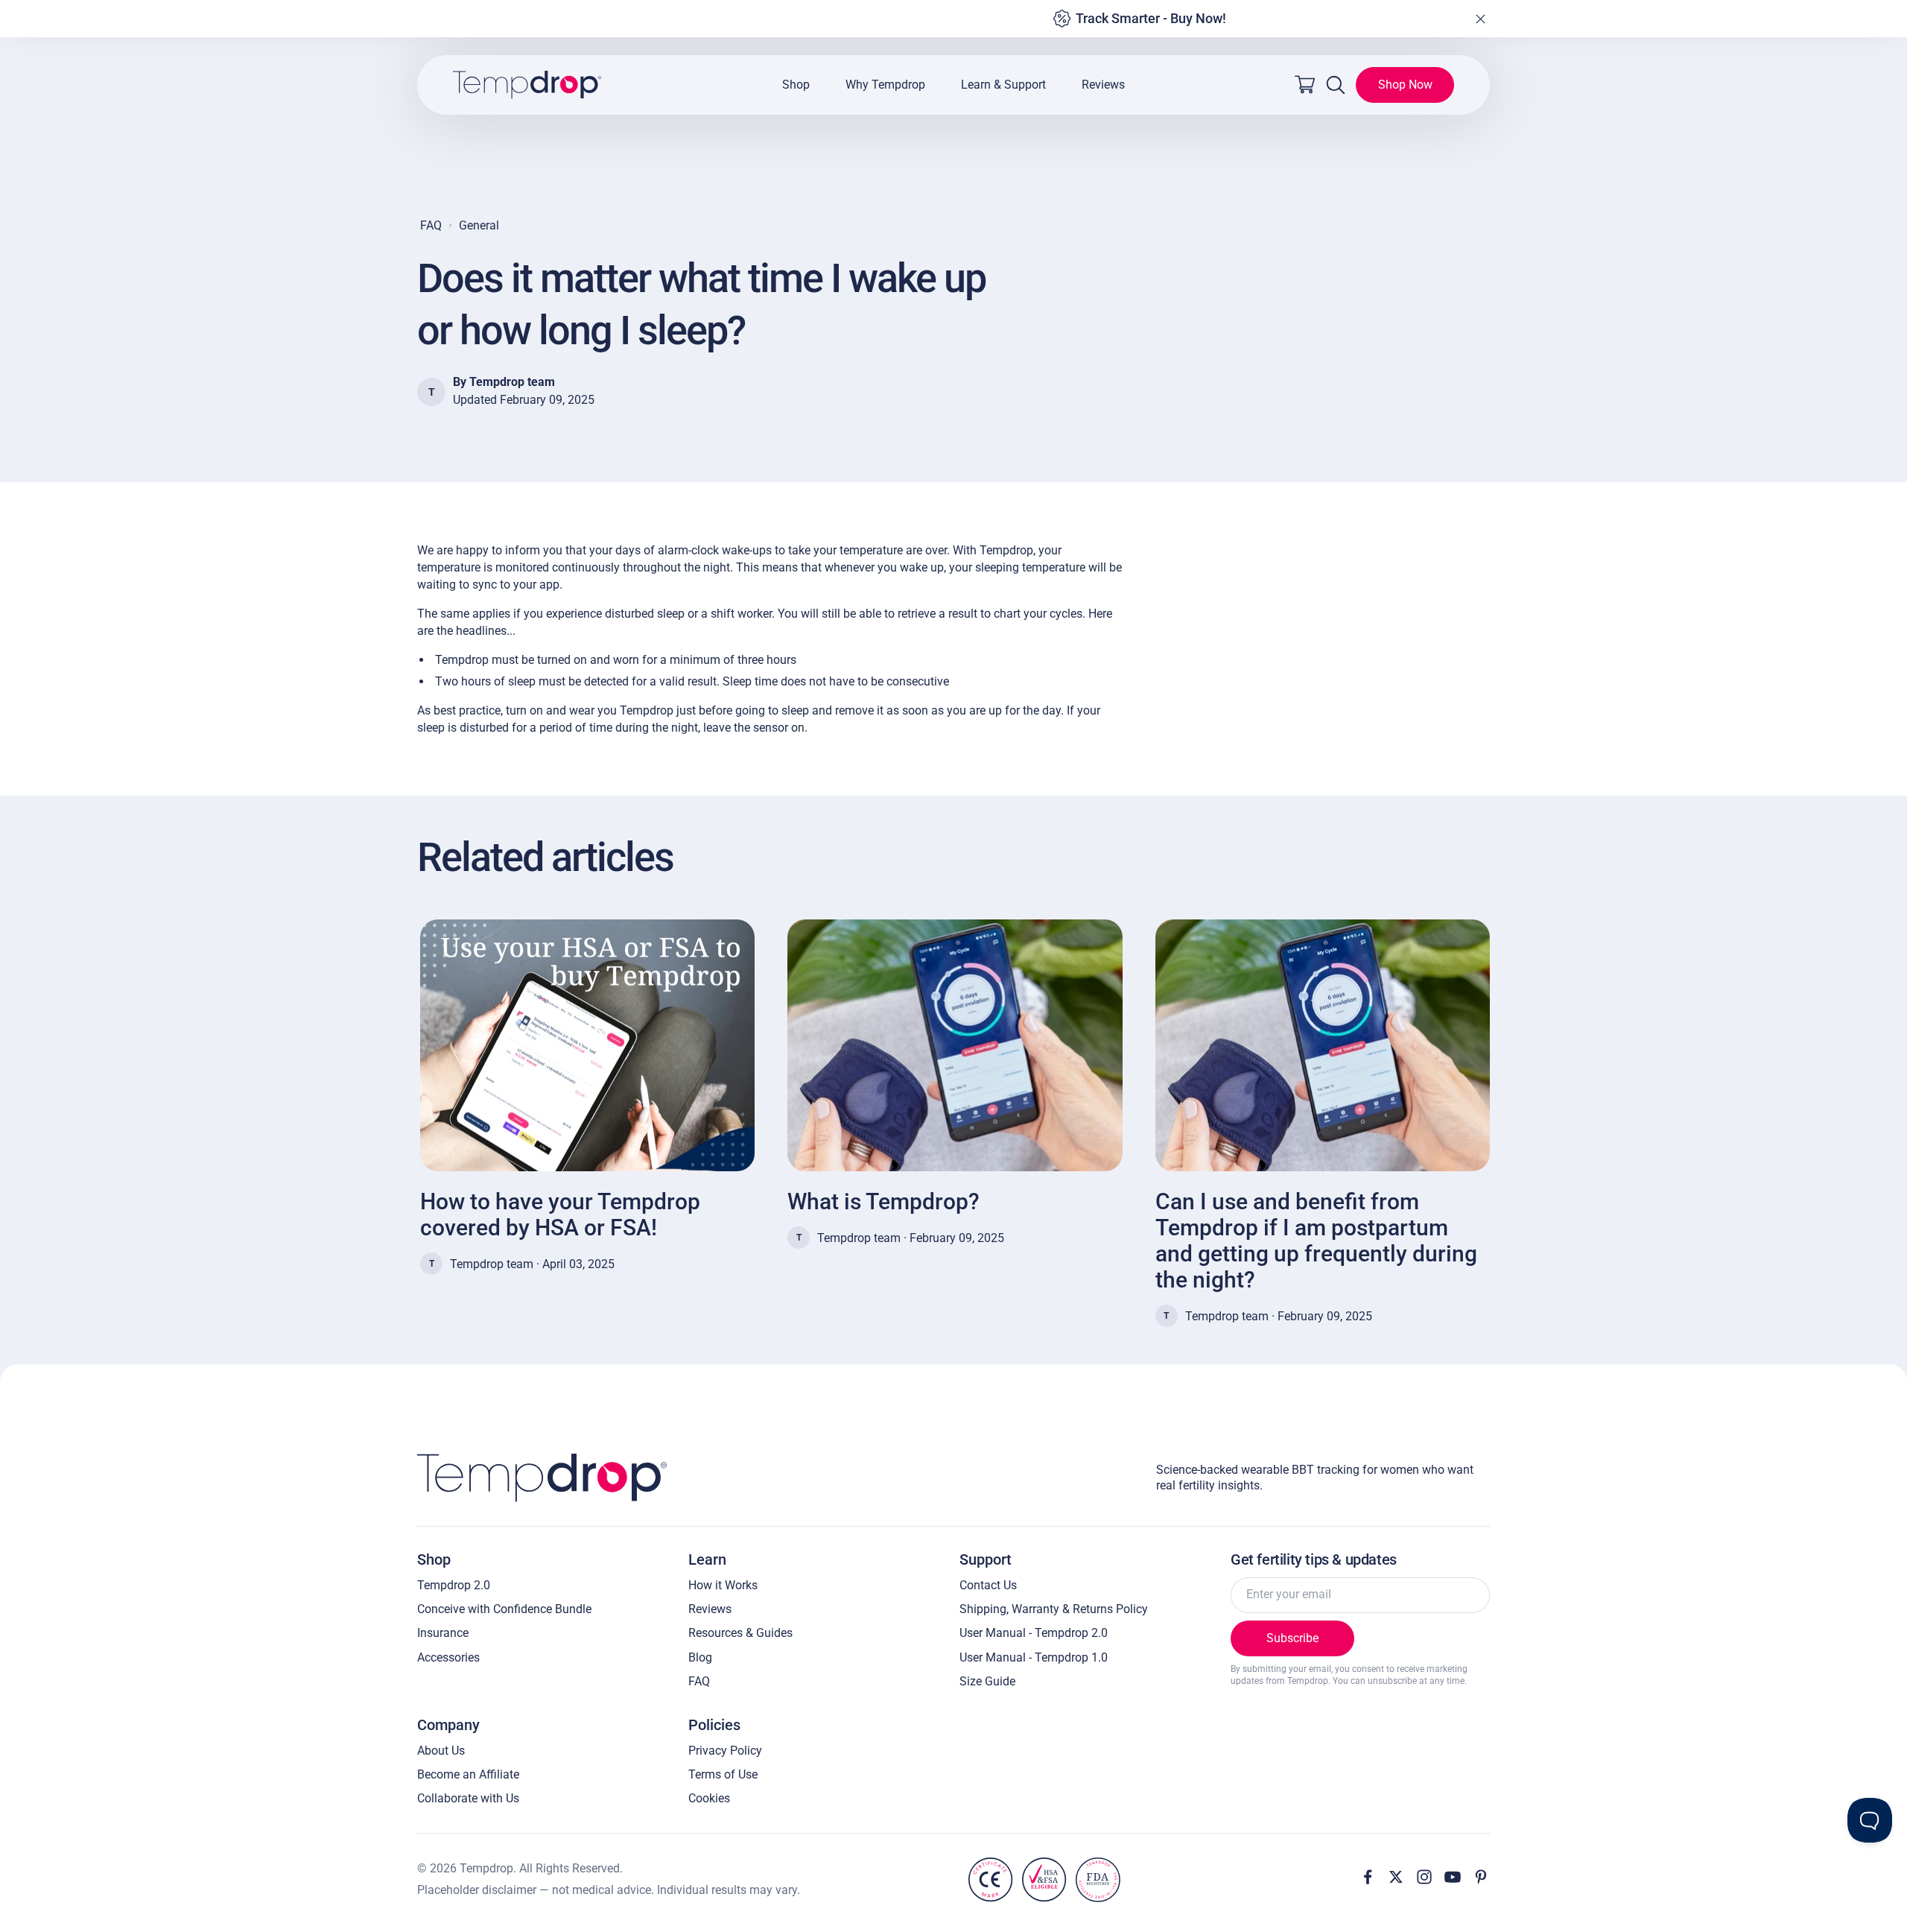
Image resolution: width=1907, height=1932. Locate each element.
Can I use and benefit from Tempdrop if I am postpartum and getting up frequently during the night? (1316, 1241)
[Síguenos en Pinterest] (1481, 1877)
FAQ (431, 225)
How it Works (723, 1585)
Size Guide (987, 1681)
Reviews (1103, 85)
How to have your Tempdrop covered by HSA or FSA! (560, 1214)
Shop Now (1405, 85)
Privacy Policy (725, 1751)
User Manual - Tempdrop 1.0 (1034, 1657)
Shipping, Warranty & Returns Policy (1054, 1609)
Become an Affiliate (468, 1774)
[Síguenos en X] (1396, 1877)
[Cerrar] (1480, 19)
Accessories (448, 1657)
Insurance (443, 1633)
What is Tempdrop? (883, 1201)
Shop (796, 85)
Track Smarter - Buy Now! (1151, 18)
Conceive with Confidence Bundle (504, 1609)
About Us (441, 1751)
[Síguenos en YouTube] (1453, 1877)
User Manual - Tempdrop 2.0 (1034, 1633)
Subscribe (1292, 1638)
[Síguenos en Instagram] (1424, 1877)
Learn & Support (1003, 85)
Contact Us (988, 1585)
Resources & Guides (740, 1633)
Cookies (709, 1798)
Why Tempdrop (885, 85)
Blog (700, 1657)
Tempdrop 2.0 (454, 1585)
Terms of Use (723, 1774)
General (479, 225)
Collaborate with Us (468, 1798)
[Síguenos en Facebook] (1368, 1877)
